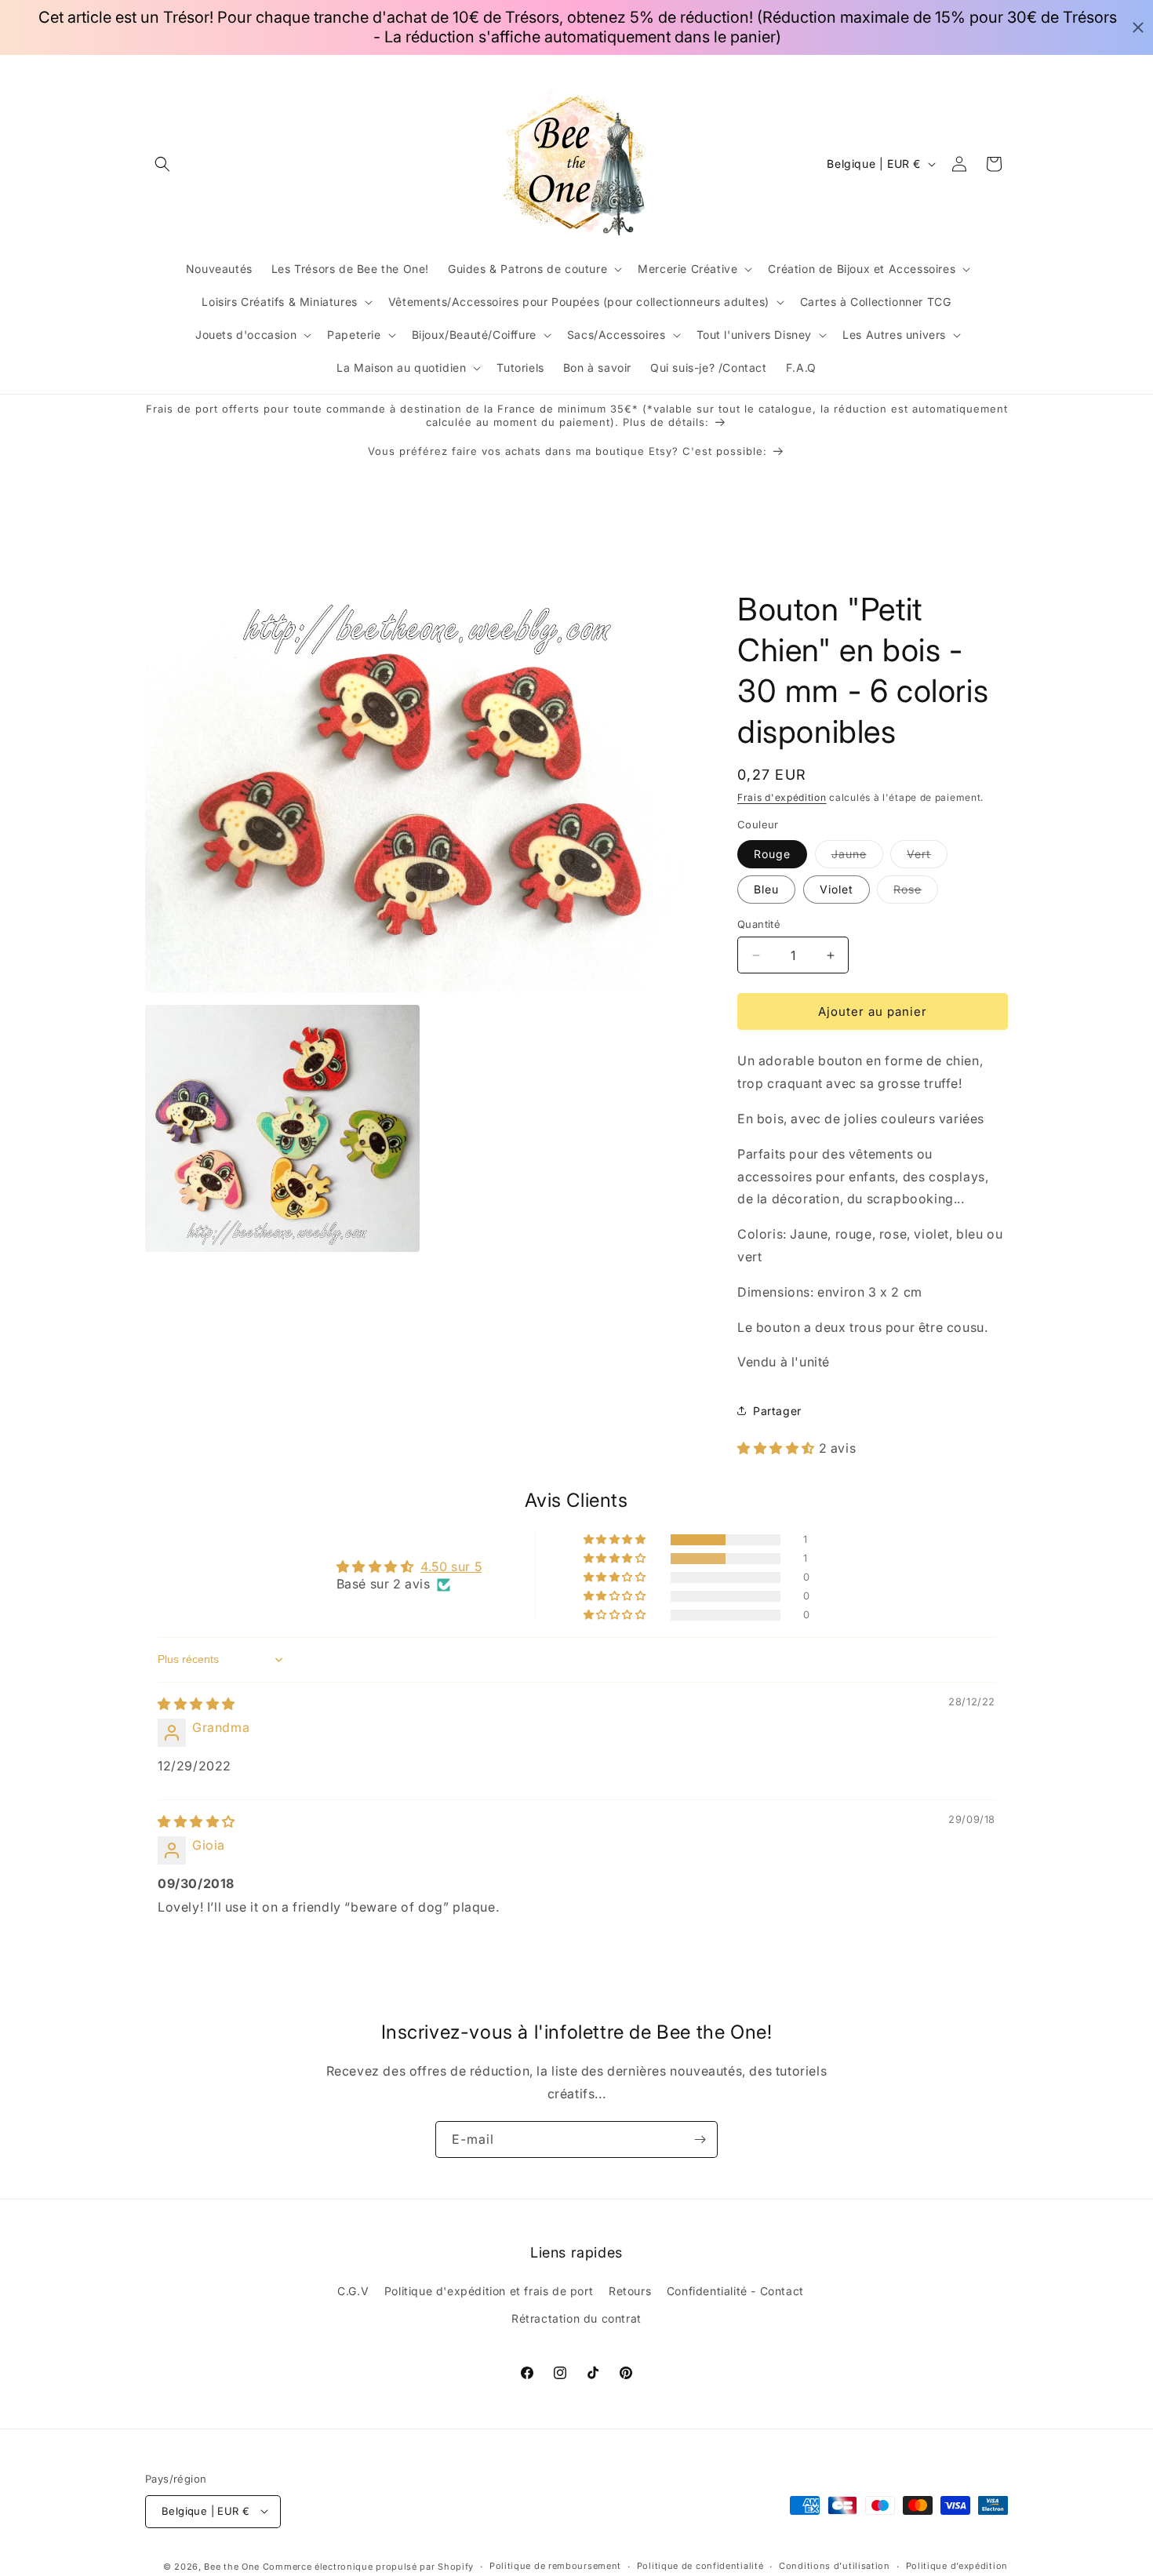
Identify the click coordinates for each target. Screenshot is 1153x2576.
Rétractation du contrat (576, 2319)
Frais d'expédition (782, 797)
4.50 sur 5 (451, 1566)
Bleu (766, 889)
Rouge (772, 854)
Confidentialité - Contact (735, 2291)
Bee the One (232, 2566)
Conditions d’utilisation (835, 2566)
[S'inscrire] (700, 2139)
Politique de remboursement (555, 2566)
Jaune (857, 857)
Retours (630, 2291)
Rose (916, 893)
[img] (196, 1704)
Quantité (759, 924)
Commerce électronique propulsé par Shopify (368, 2566)
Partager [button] (777, 1410)
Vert (927, 857)
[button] (162, 164)
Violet (837, 889)
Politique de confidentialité (700, 2566)
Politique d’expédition (957, 2566)
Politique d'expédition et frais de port (489, 2291)
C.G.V (353, 2291)
